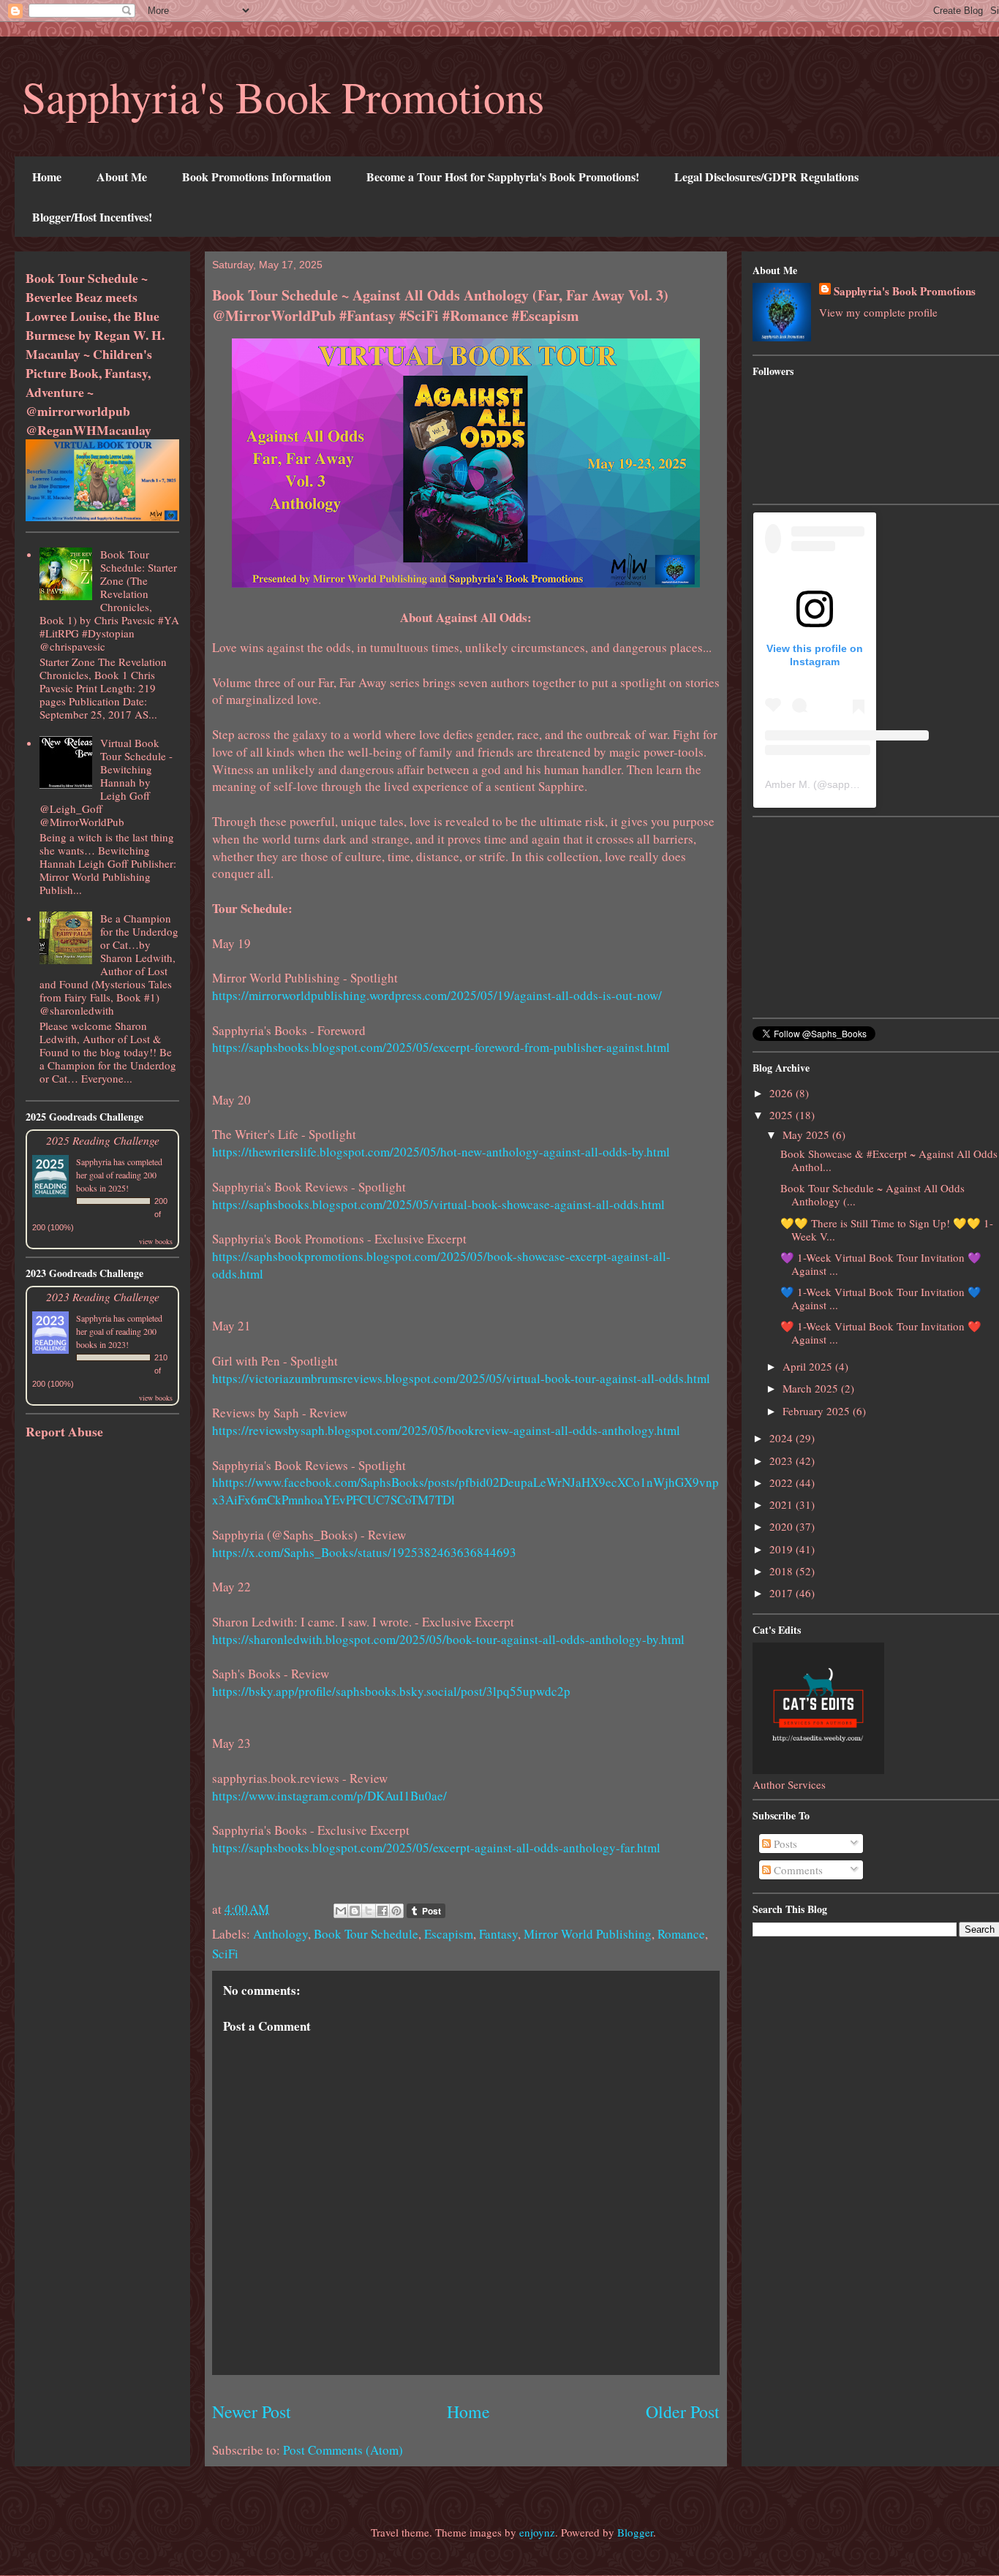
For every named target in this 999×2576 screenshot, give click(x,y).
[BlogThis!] (355, 1911)
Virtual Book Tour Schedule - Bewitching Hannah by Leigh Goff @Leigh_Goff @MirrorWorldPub (106, 782)
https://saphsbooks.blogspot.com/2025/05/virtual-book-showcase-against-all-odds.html (438, 1204)
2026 (783, 1093)
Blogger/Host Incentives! (92, 217)
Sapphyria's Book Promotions (283, 96)
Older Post (683, 2412)
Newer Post (252, 2412)
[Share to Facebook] (382, 1911)
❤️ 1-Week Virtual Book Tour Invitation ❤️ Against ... (881, 1333)
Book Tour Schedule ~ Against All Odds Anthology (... (872, 1194)
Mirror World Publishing (588, 1934)
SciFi (225, 1954)
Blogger (635, 2532)
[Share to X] (369, 1911)
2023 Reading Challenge (103, 1296)
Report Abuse (64, 1431)
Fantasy (498, 1934)
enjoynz (537, 2532)
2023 (783, 1461)
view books (156, 1241)
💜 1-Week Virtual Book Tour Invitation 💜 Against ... (881, 1264)
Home (47, 177)
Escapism (449, 1934)
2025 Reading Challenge (103, 1140)
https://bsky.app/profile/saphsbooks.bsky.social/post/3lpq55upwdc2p (391, 1691)
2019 (783, 1549)
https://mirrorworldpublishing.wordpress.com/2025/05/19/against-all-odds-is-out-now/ (437, 995)
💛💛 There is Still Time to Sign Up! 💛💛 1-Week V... (887, 1230)
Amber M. (788, 784)
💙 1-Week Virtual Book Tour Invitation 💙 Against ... (881, 1298)
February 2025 (818, 1411)
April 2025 (809, 1366)
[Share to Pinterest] (396, 1911)
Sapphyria (94, 1162)
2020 (783, 1526)
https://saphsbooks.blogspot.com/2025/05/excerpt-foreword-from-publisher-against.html (441, 1047)
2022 (783, 1482)
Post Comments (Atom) (343, 2450)
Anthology (280, 1934)
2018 (783, 1571)
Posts (784, 1844)
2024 (783, 1438)
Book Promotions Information (257, 177)
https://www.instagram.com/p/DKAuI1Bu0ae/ (329, 1796)
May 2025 (807, 1134)
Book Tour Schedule (366, 1934)
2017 (783, 1593)
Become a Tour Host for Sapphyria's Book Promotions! (503, 177)
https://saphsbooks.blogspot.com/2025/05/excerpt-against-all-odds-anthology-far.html (436, 1848)
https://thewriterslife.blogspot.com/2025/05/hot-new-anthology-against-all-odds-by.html (441, 1152)
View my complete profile (878, 312)
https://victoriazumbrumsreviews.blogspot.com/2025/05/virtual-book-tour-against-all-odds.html (461, 1378)
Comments (797, 1870)
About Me (122, 177)
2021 (783, 1504)
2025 (783, 1115)
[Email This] (341, 1911)
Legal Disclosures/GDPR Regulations (766, 177)
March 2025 (812, 1388)
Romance (681, 1934)
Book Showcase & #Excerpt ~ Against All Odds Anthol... (889, 1160)
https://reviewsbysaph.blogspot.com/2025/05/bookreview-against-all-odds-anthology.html (446, 1430)
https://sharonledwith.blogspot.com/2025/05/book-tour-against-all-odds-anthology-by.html (448, 1639)
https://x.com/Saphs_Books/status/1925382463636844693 (364, 1552)
